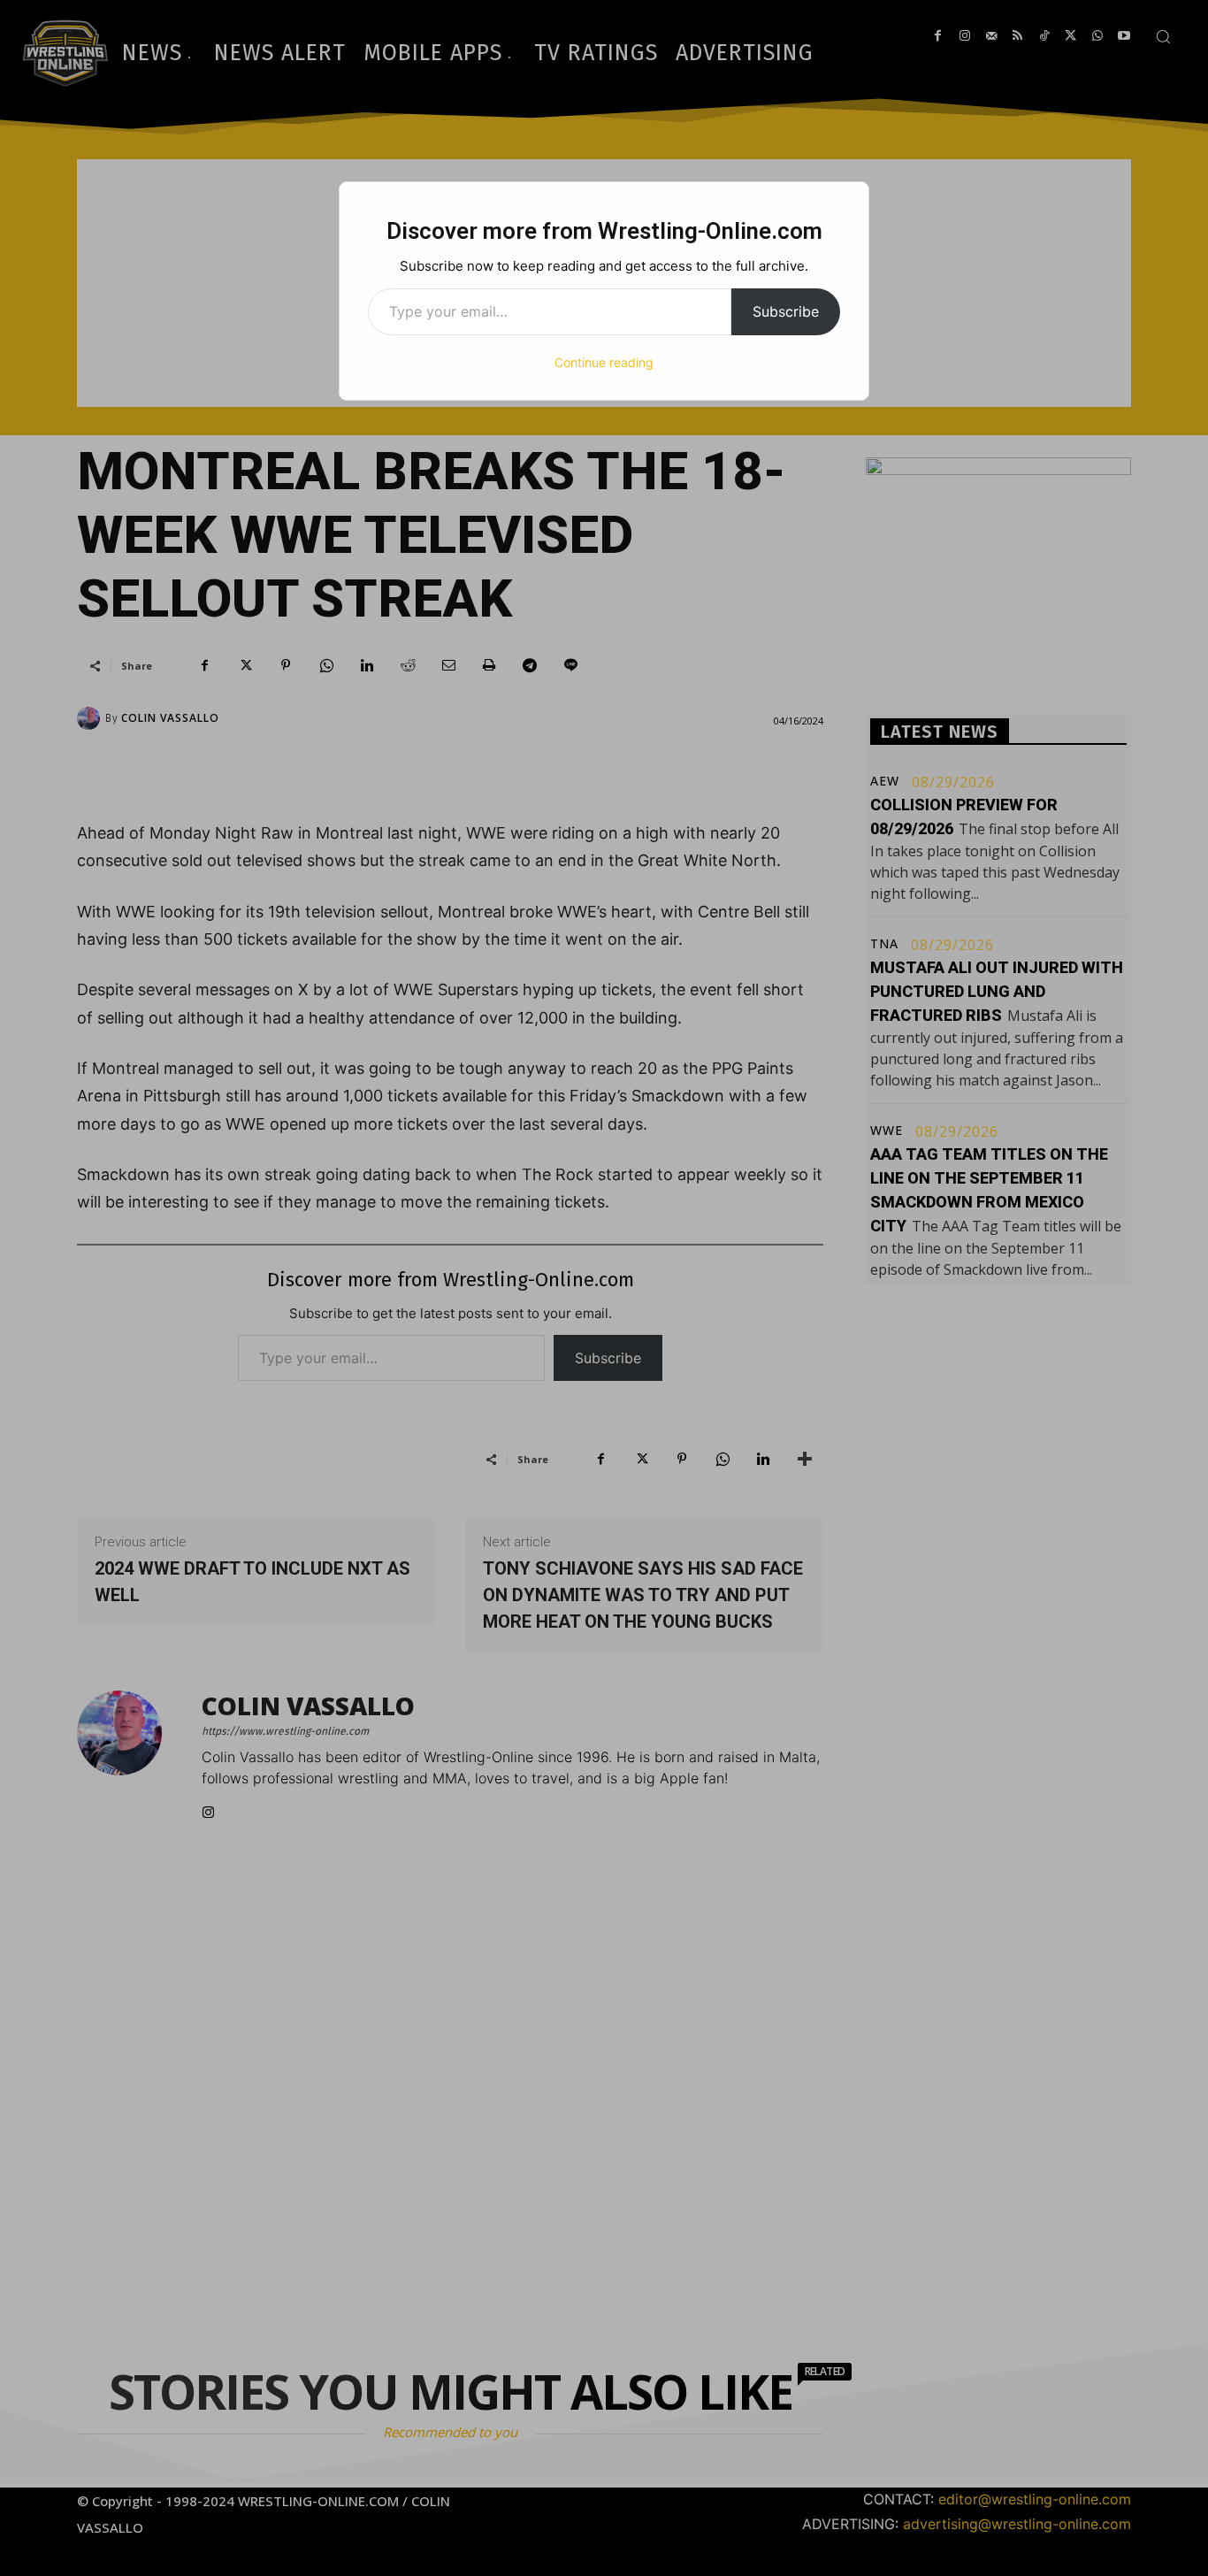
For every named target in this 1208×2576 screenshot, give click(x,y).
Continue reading (604, 362)
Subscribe (786, 311)
